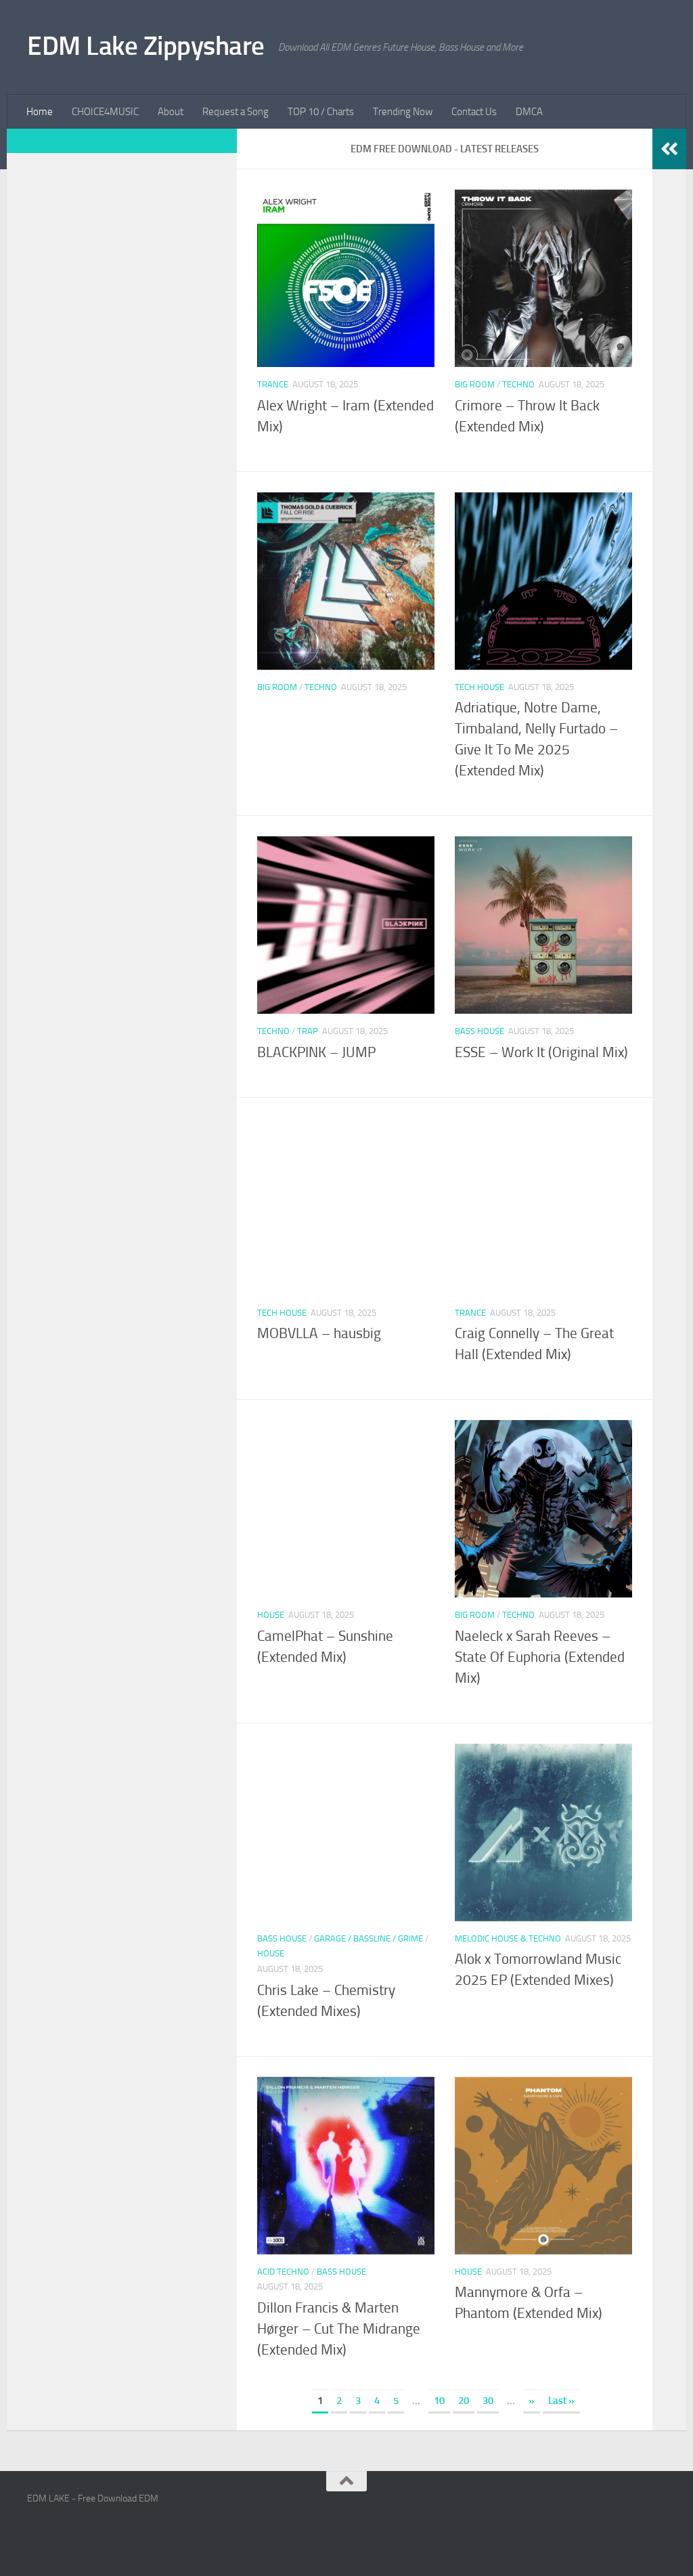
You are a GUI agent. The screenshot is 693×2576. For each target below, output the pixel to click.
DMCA (529, 112)
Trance (273, 384)
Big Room (475, 384)
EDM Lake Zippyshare (146, 46)
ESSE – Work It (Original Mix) (541, 1052)
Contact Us (474, 112)
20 (464, 2401)
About (171, 112)
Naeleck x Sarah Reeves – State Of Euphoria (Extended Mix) (540, 1657)
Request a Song (236, 112)
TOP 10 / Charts (321, 112)
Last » (561, 2401)
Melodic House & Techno (508, 1938)
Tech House (479, 687)
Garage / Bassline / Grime (368, 1938)
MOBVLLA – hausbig (319, 1333)
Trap (308, 1031)
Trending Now (403, 112)
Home (40, 112)
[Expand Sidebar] (669, 149)
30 (488, 2401)
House (271, 1615)
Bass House (479, 1031)
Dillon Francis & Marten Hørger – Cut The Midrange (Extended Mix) (339, 2329)
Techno (518, 384)
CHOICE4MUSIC (105, 112)
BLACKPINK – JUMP (316, 1052)
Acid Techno (283, 2272)
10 (439, 2401)
